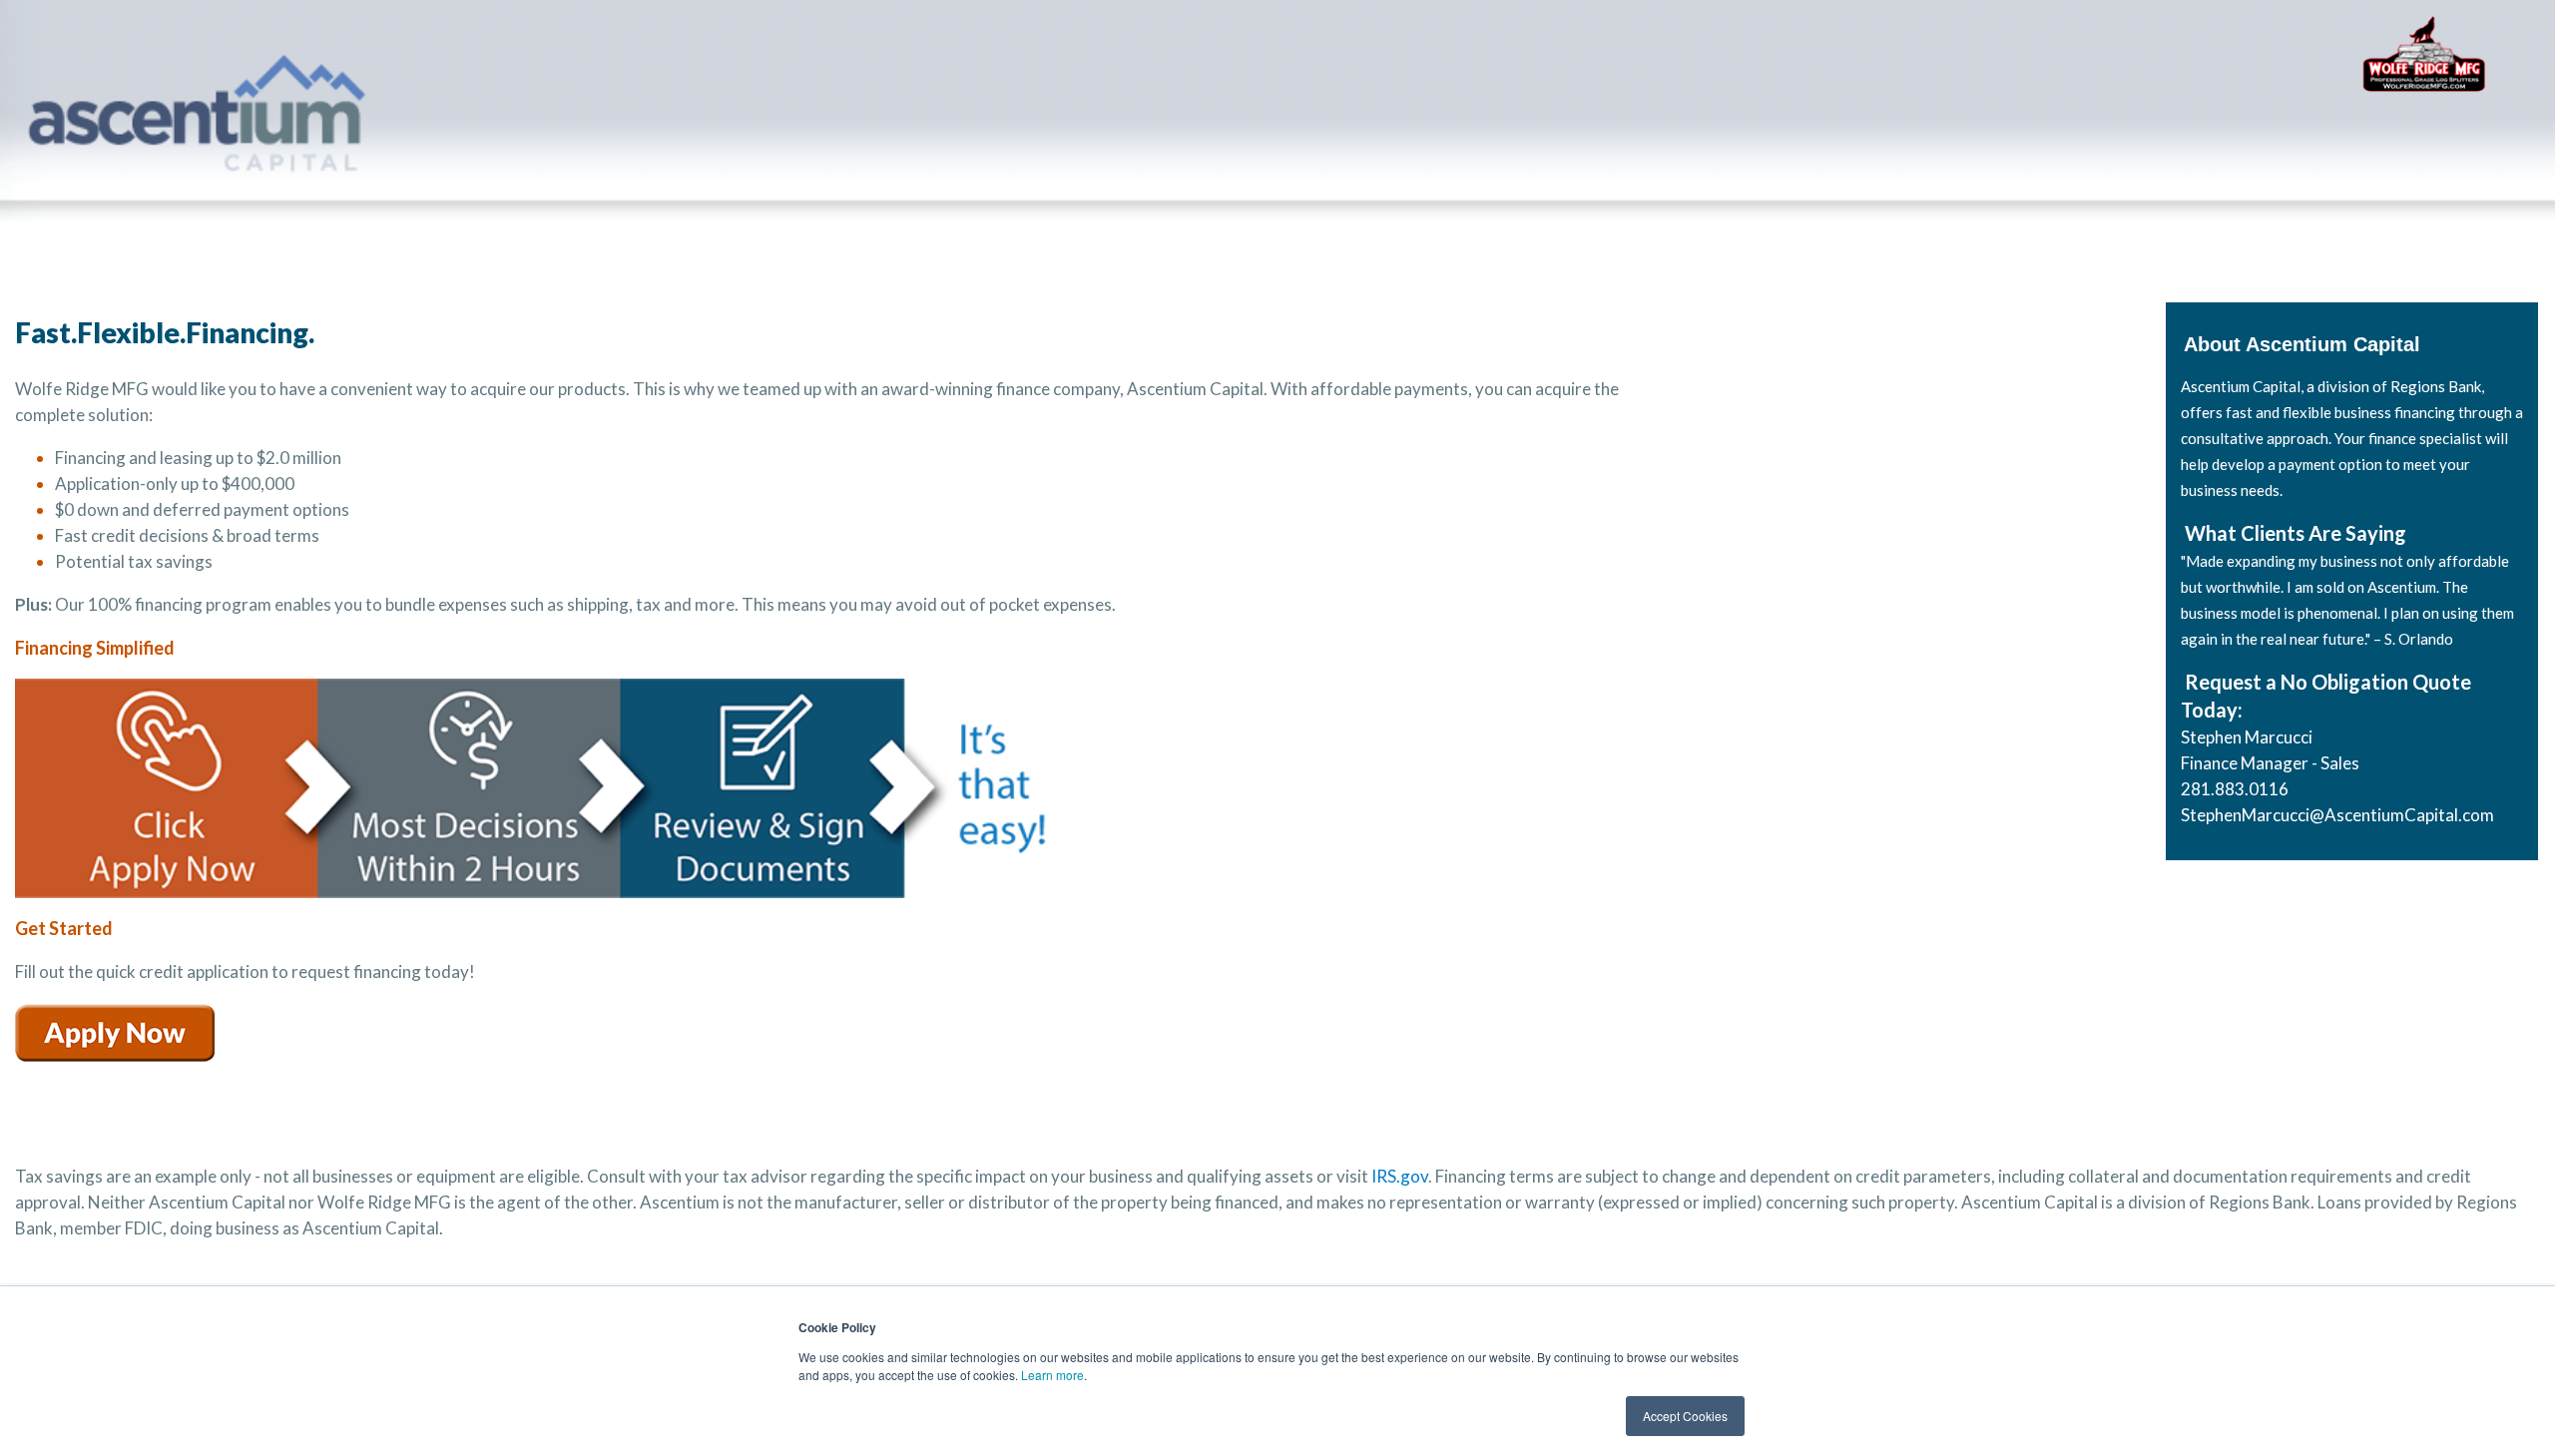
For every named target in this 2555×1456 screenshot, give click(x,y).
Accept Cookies (1685, 1416)
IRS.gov (1400, 1176)
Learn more (1052, 1375)
